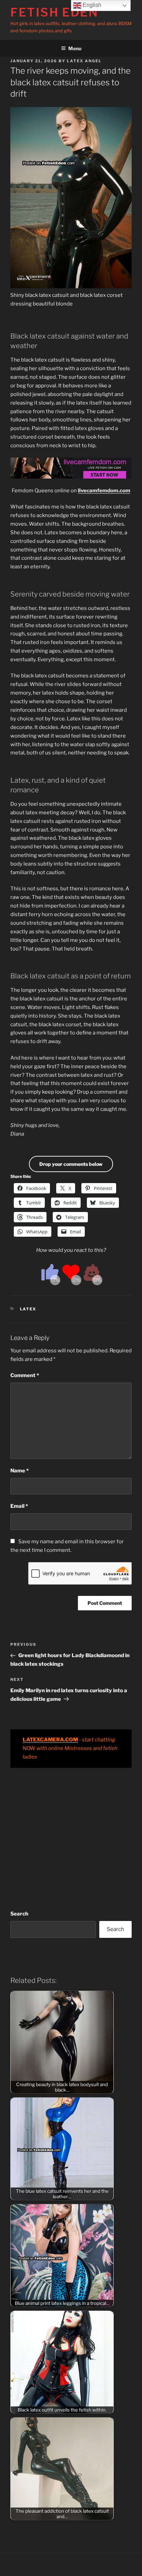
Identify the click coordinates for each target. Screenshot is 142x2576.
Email (19, 1506)
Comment (25, 1375)
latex (28, 1309)
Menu (75, 48)
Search (19, 1914)
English (91, 5)
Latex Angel (84, 61)
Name (19, 1471)
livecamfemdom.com (104, 491)
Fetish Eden (54, 12)
